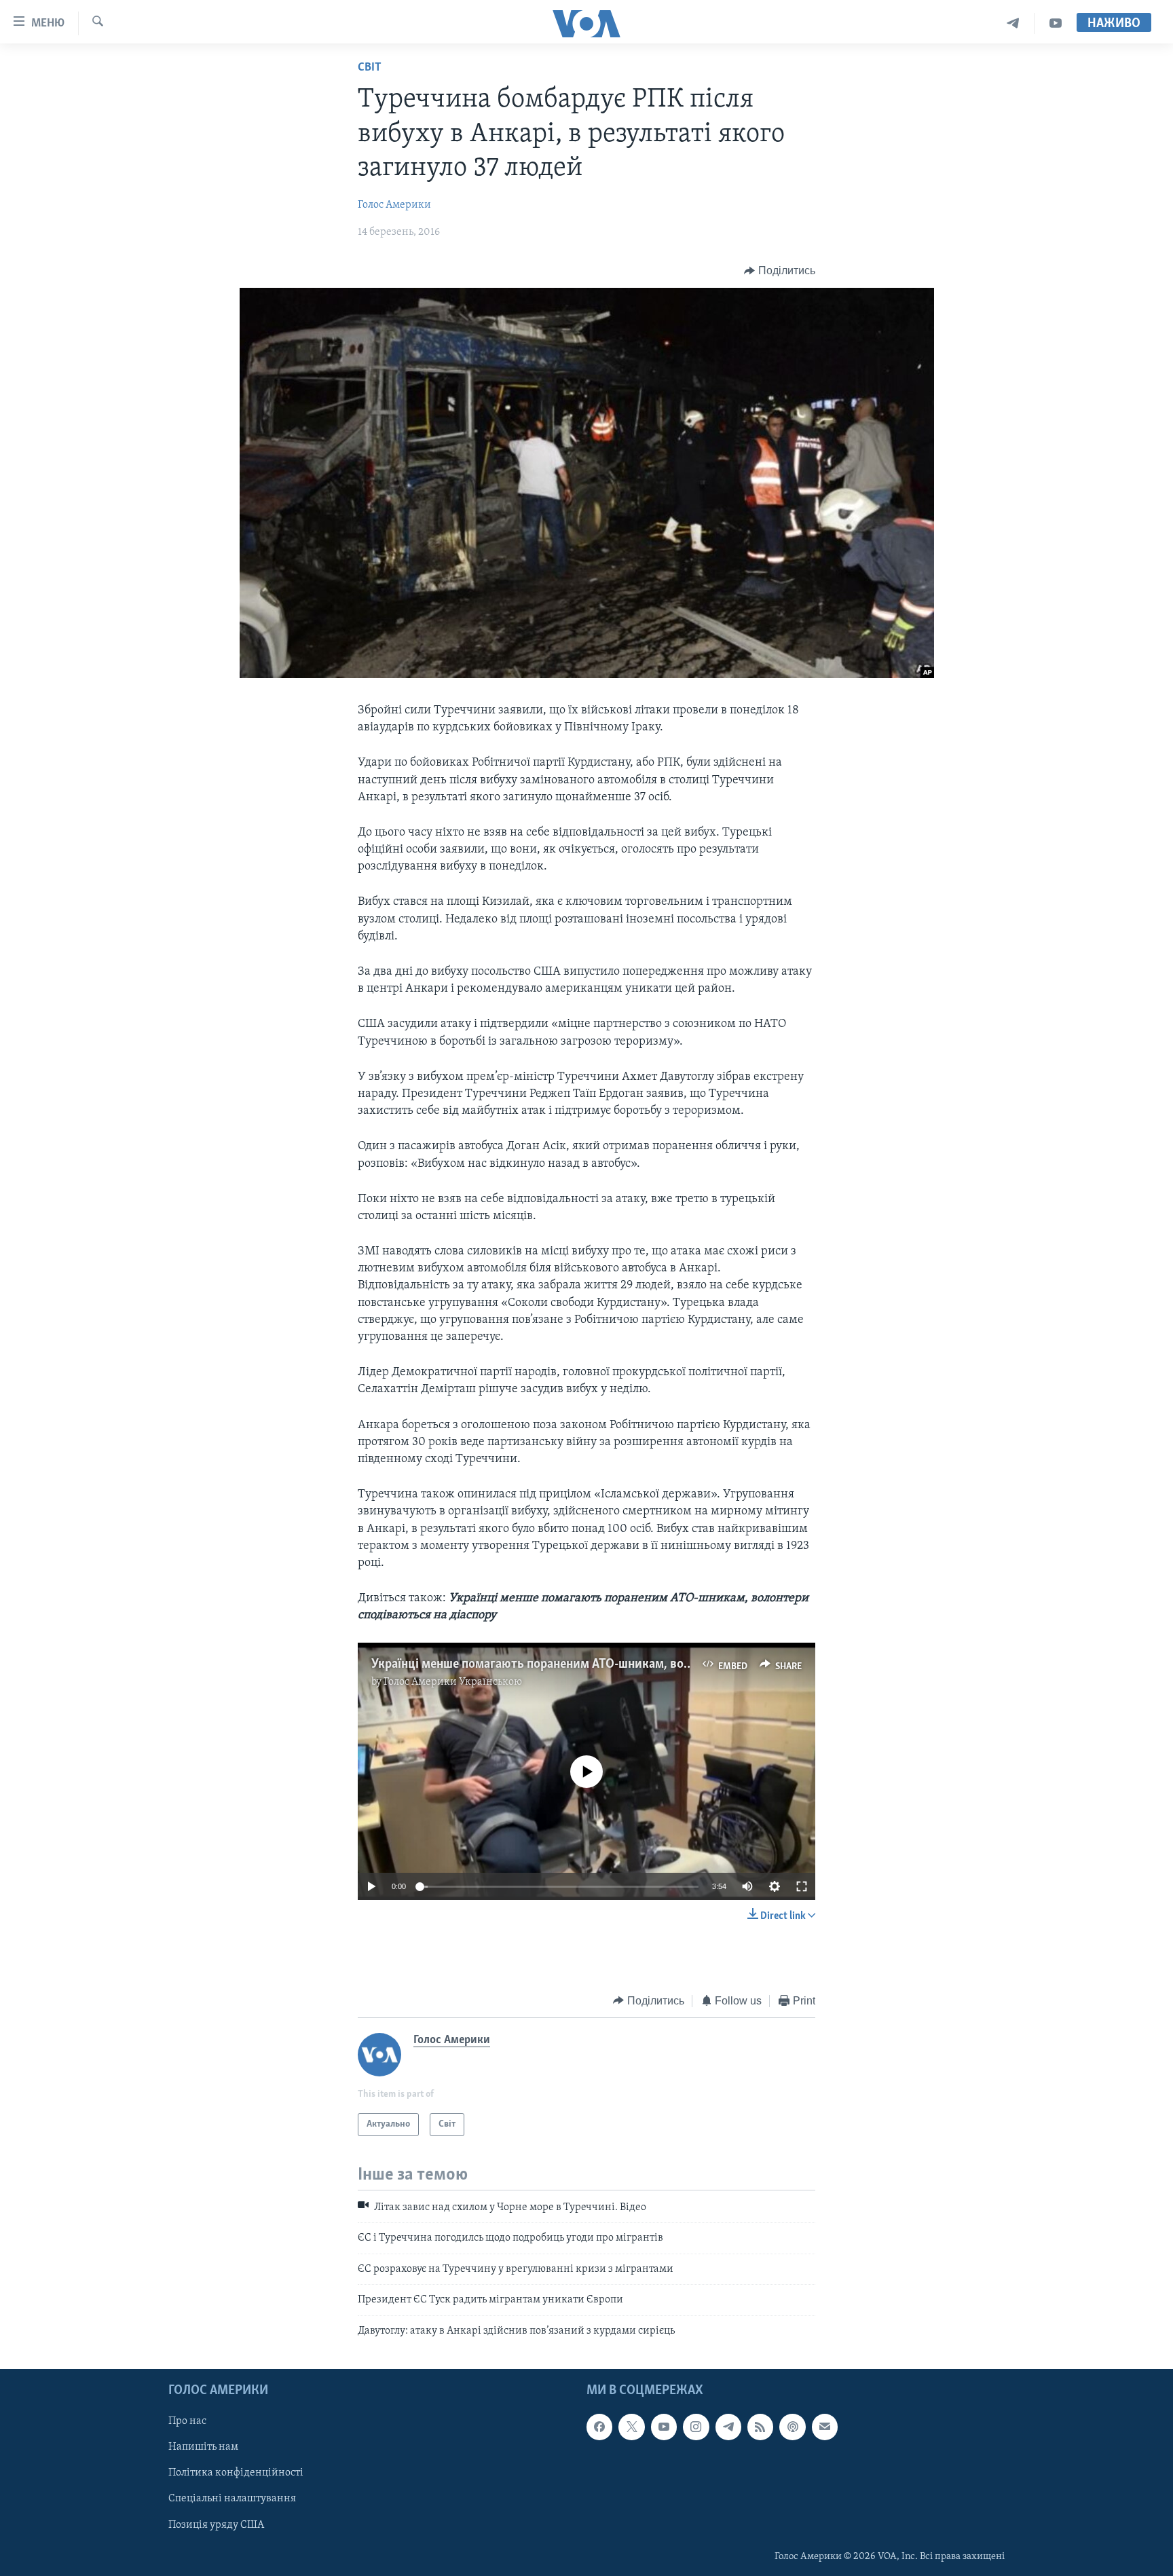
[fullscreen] (802, 1886)
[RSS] (760, 2427)
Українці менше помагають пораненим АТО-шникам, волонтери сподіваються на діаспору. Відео (644, 1664)
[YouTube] (1056, 23)
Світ (370, 68)
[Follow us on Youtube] (664, 2427)
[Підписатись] (825, 2427)
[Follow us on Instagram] (696, 2427)
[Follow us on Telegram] (728, 2427)
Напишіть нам (203, 2447)
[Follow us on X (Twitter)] (631, 2427)
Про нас (187, 2421)
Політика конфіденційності (236, 2473)
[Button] (780, 271)
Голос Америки (394, 205)
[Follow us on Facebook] (599, 2427)
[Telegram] (1013, 23)
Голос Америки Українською (453, 1682)
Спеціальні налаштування (232, 2499)
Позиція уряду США (216, 2525)
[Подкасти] (792, 2427)
